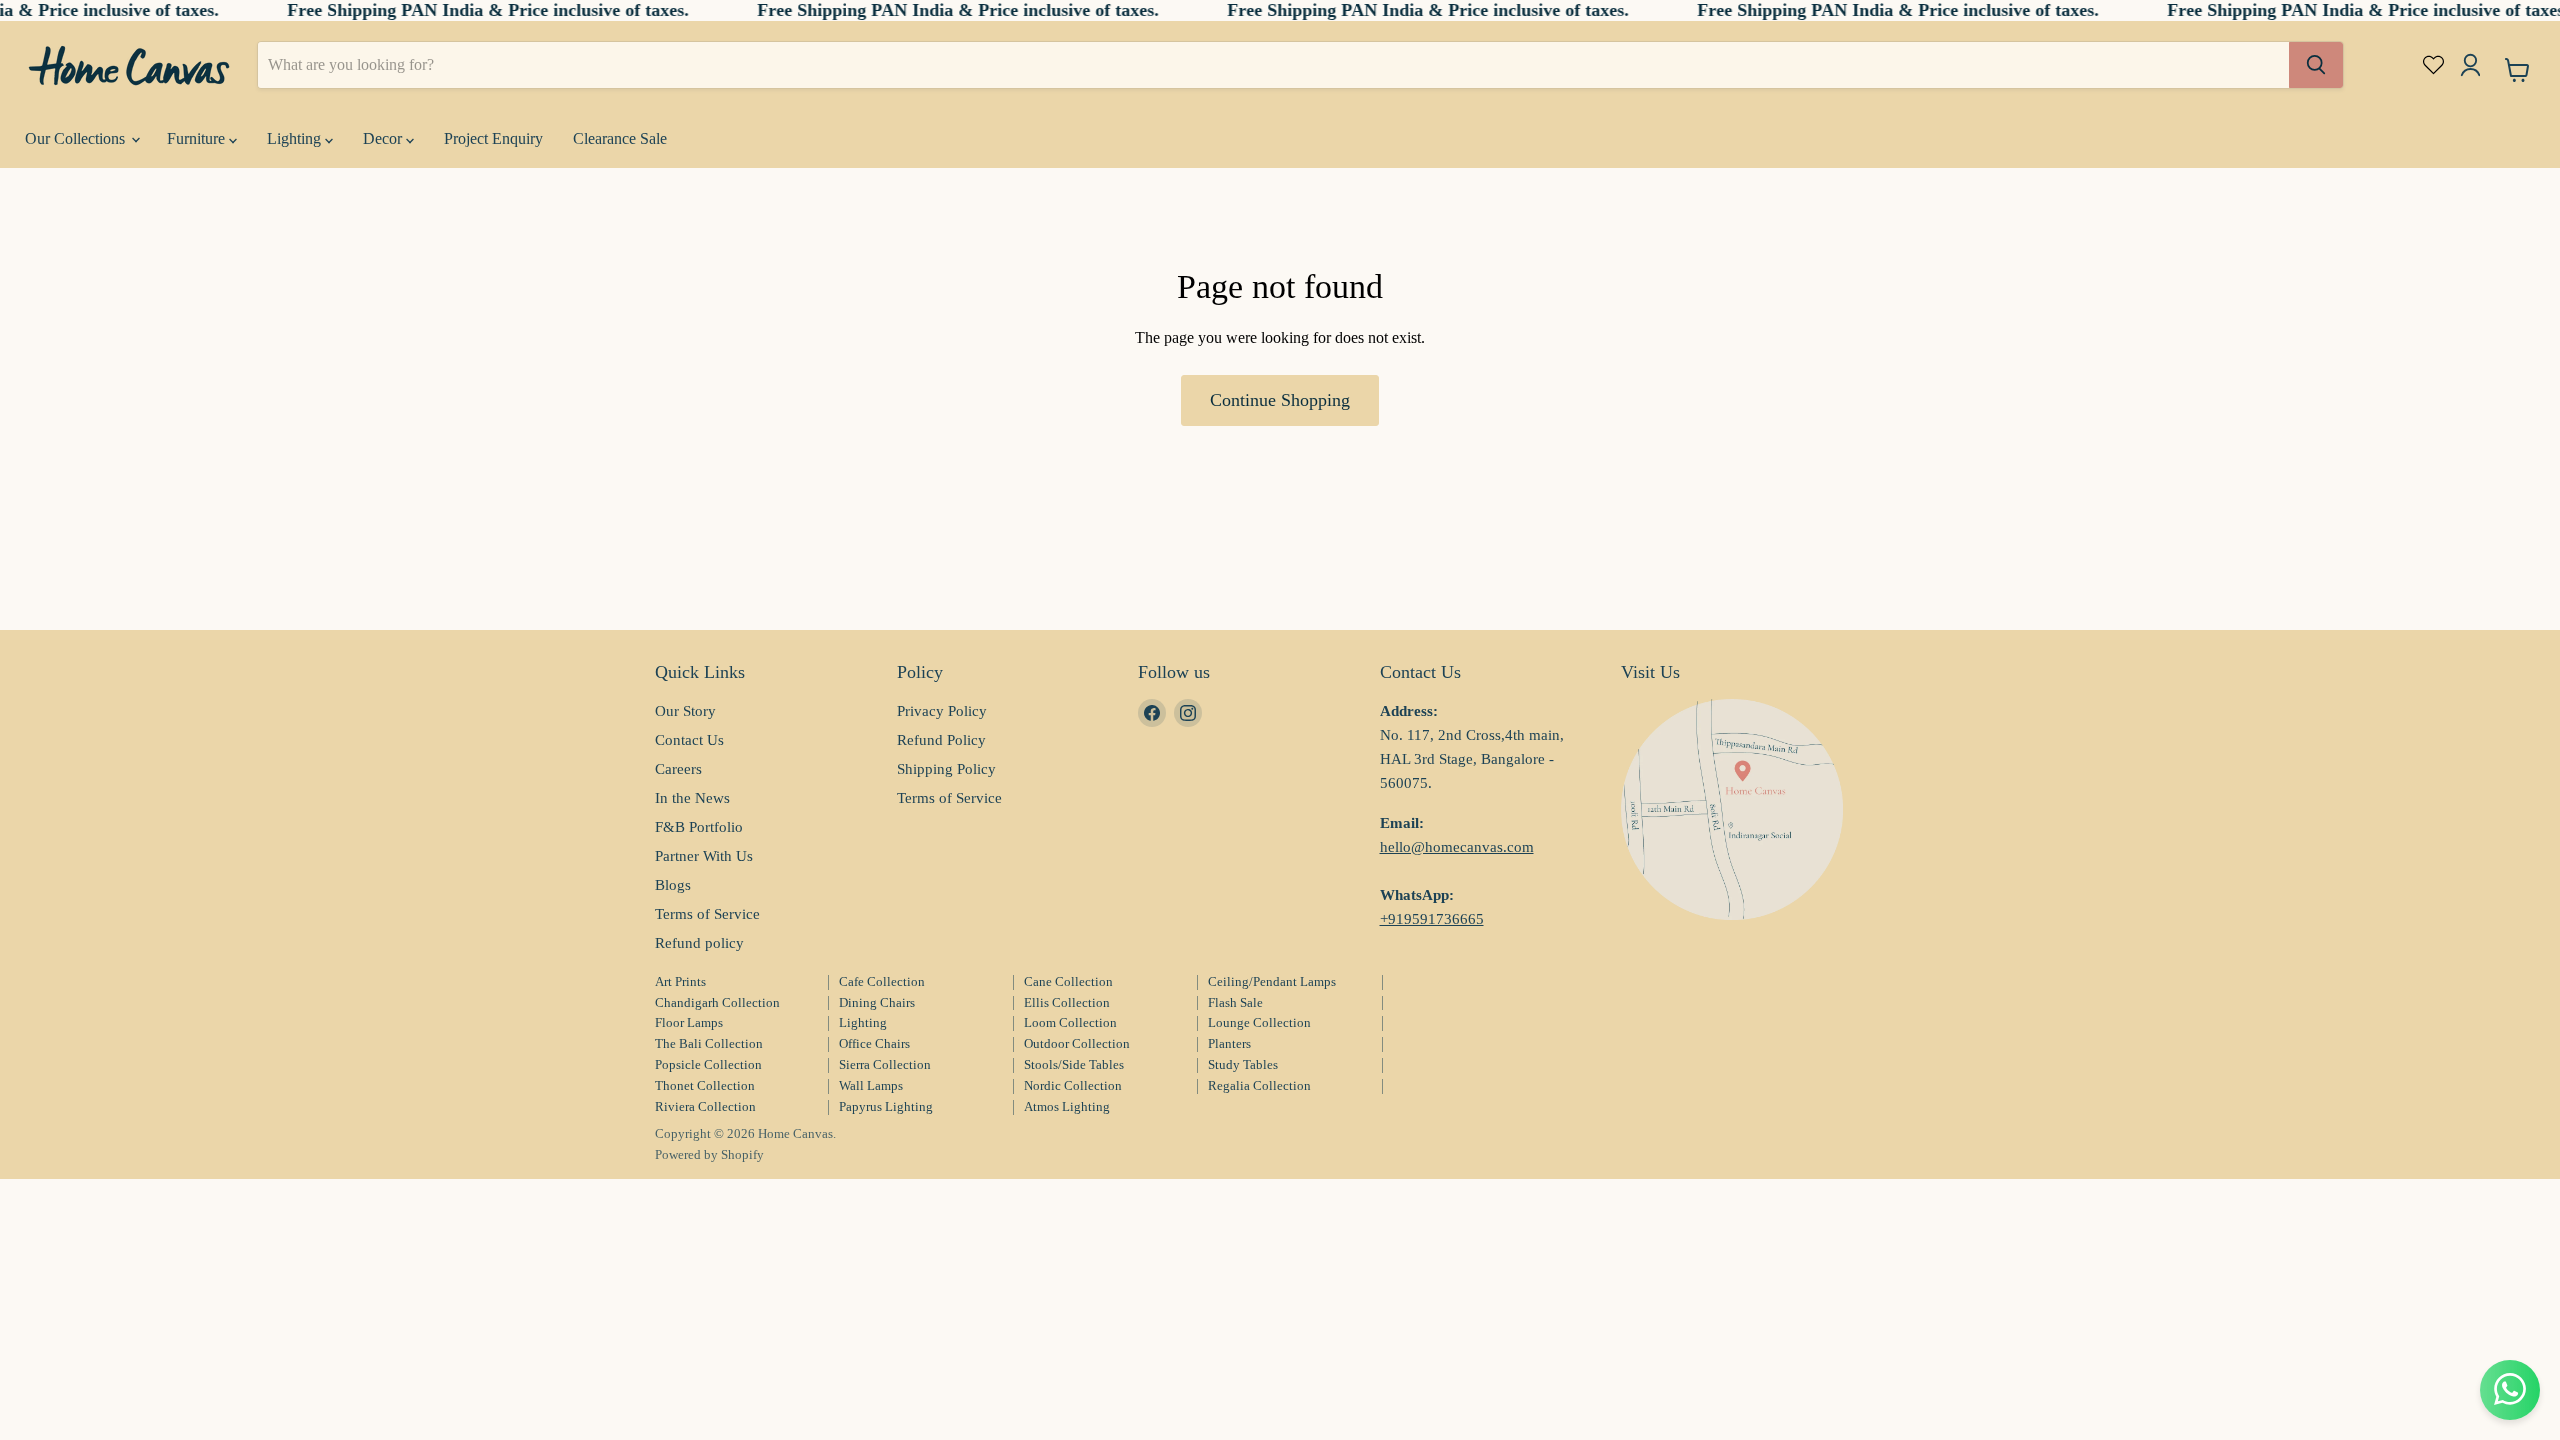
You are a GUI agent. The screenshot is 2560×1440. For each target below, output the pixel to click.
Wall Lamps (871, 1085)
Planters (1229, 1043)
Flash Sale (1235, 1002)
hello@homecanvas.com (1457, 847)
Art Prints (680, 981)
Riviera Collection (705, 1106)
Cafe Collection (882, 981)
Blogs (673, 885)
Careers (678, 769)
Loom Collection (1070, 1022)
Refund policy (699, 943)
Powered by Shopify (709, 1154)
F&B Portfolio (699, 827)
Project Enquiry (493, 138)
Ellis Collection (1067, 1002)
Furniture (198, 138)
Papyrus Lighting (886, 1106)
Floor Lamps (689, 1022)
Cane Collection (1068, 981)
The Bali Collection (709, 1043)
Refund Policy (941, 740)
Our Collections (77, 138)
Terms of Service (707, 914)
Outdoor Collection (1077, 1043)
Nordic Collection (1073, 1085)
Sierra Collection (885, 1064)
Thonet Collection (705, 1085)
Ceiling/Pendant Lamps (1272, 981)
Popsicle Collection (708, 1064)
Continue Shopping (1280, 400)
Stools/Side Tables (1074, 1064)
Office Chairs (874, 1043)
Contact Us (689, 740)
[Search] (2316, 65)
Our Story (685, 711)
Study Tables (1243, 1064)
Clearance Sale (620, 138)
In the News (692, 798)
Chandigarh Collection (717, 1002)
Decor (384, 138)
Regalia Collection (1259, 1085)
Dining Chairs (877, 1002)
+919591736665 (1432, 919)
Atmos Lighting (1067, 1106)
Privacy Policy (942, 711)
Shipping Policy (946, 769)
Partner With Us (704, 856)
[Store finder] (1732, 810)
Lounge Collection (1259, 1022)
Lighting (296, 138)
